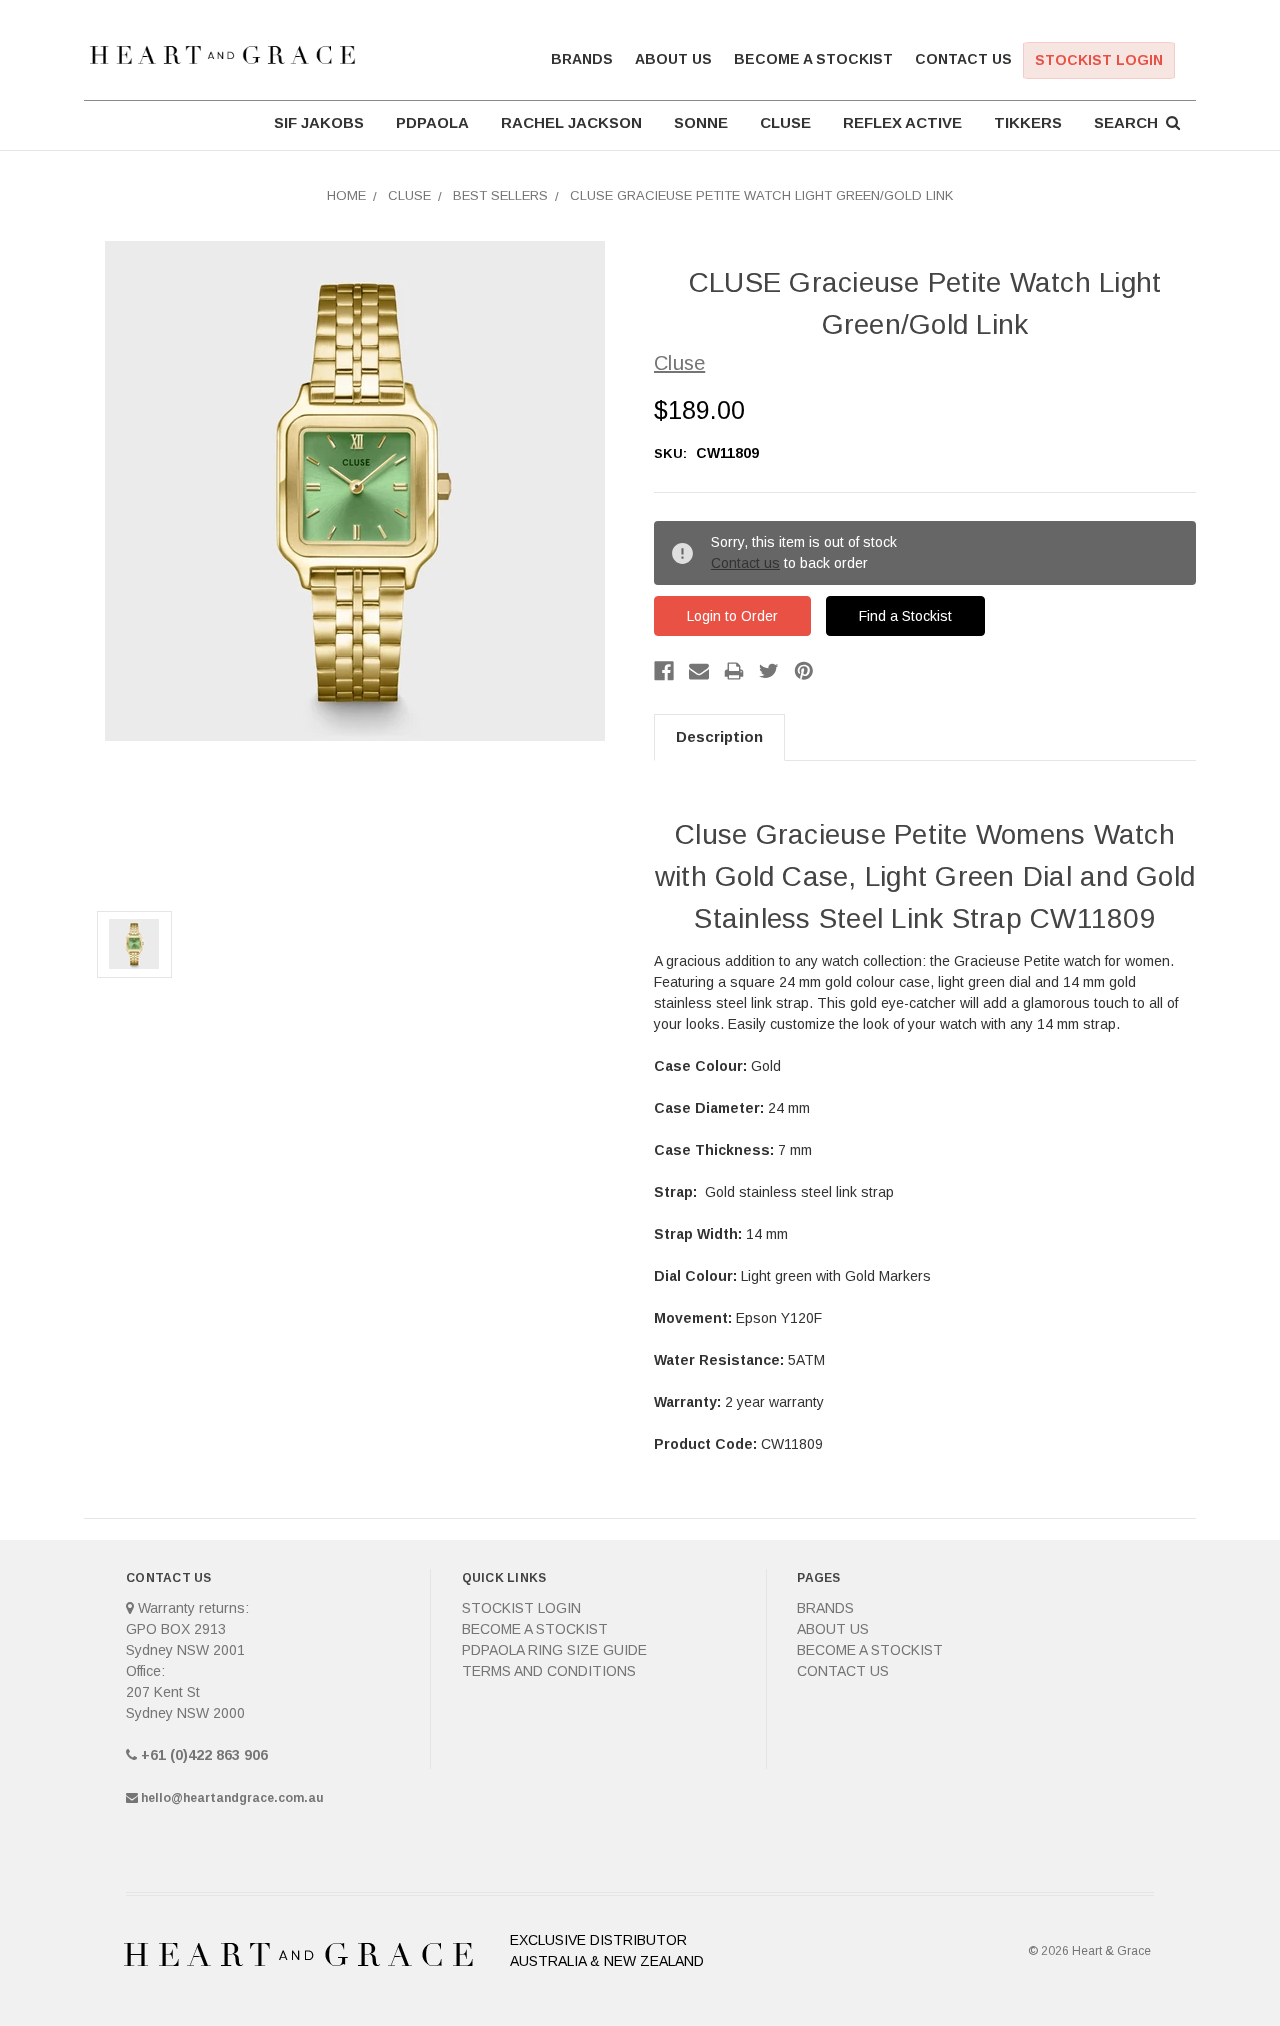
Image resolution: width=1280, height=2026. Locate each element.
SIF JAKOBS (319, 122)
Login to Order (732, 616)
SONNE (701, 122)
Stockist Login (1099, 60)
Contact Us (963, 59)
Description (719, 736)
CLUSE (785, 122)
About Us (673, 59)
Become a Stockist (813, 59)
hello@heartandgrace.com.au (232, 1798)
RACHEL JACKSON (571, 122)
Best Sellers (500, 195)
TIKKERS (1028, 122)
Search (1130, 122)
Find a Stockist (905, 616)
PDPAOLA (432, 122)
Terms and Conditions (549, 1671)
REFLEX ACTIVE (902, 122)
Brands (582, 59)
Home (346, 195)
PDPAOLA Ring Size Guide (554, 1650)
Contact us (745, 563)
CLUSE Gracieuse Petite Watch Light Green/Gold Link (761, 195)
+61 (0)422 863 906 (204, 1755)
